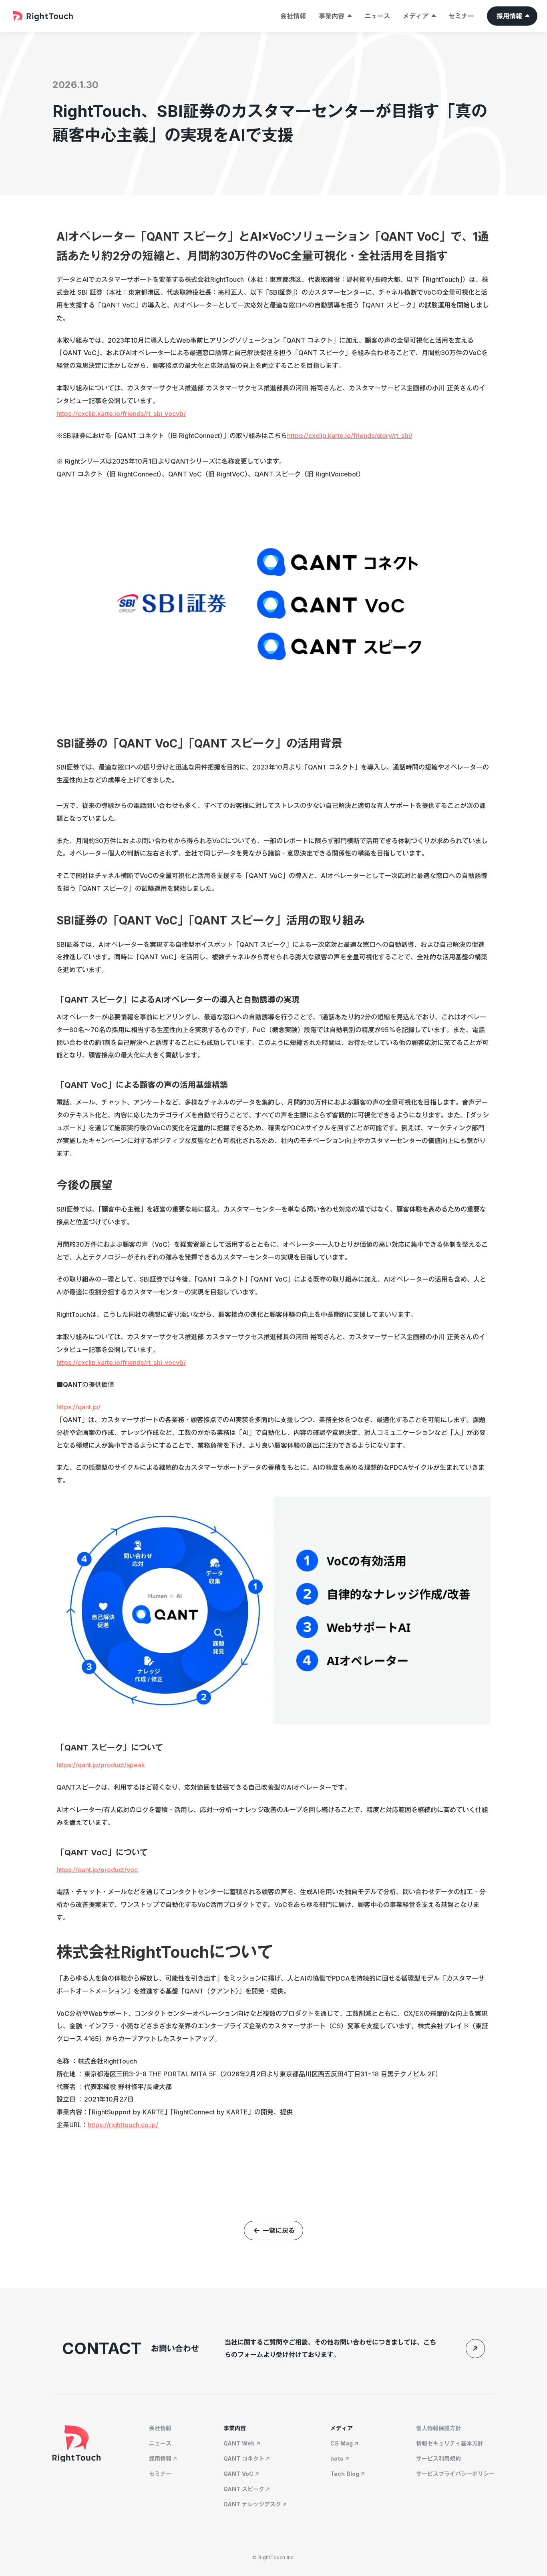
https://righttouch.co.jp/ (123, 2125)
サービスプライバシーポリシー (455, 2474)
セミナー (461, 16)
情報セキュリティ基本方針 (450, 2443)
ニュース (377, 16)
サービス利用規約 (438, 2459)
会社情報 (293, 16)
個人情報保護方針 (438, 2428)
